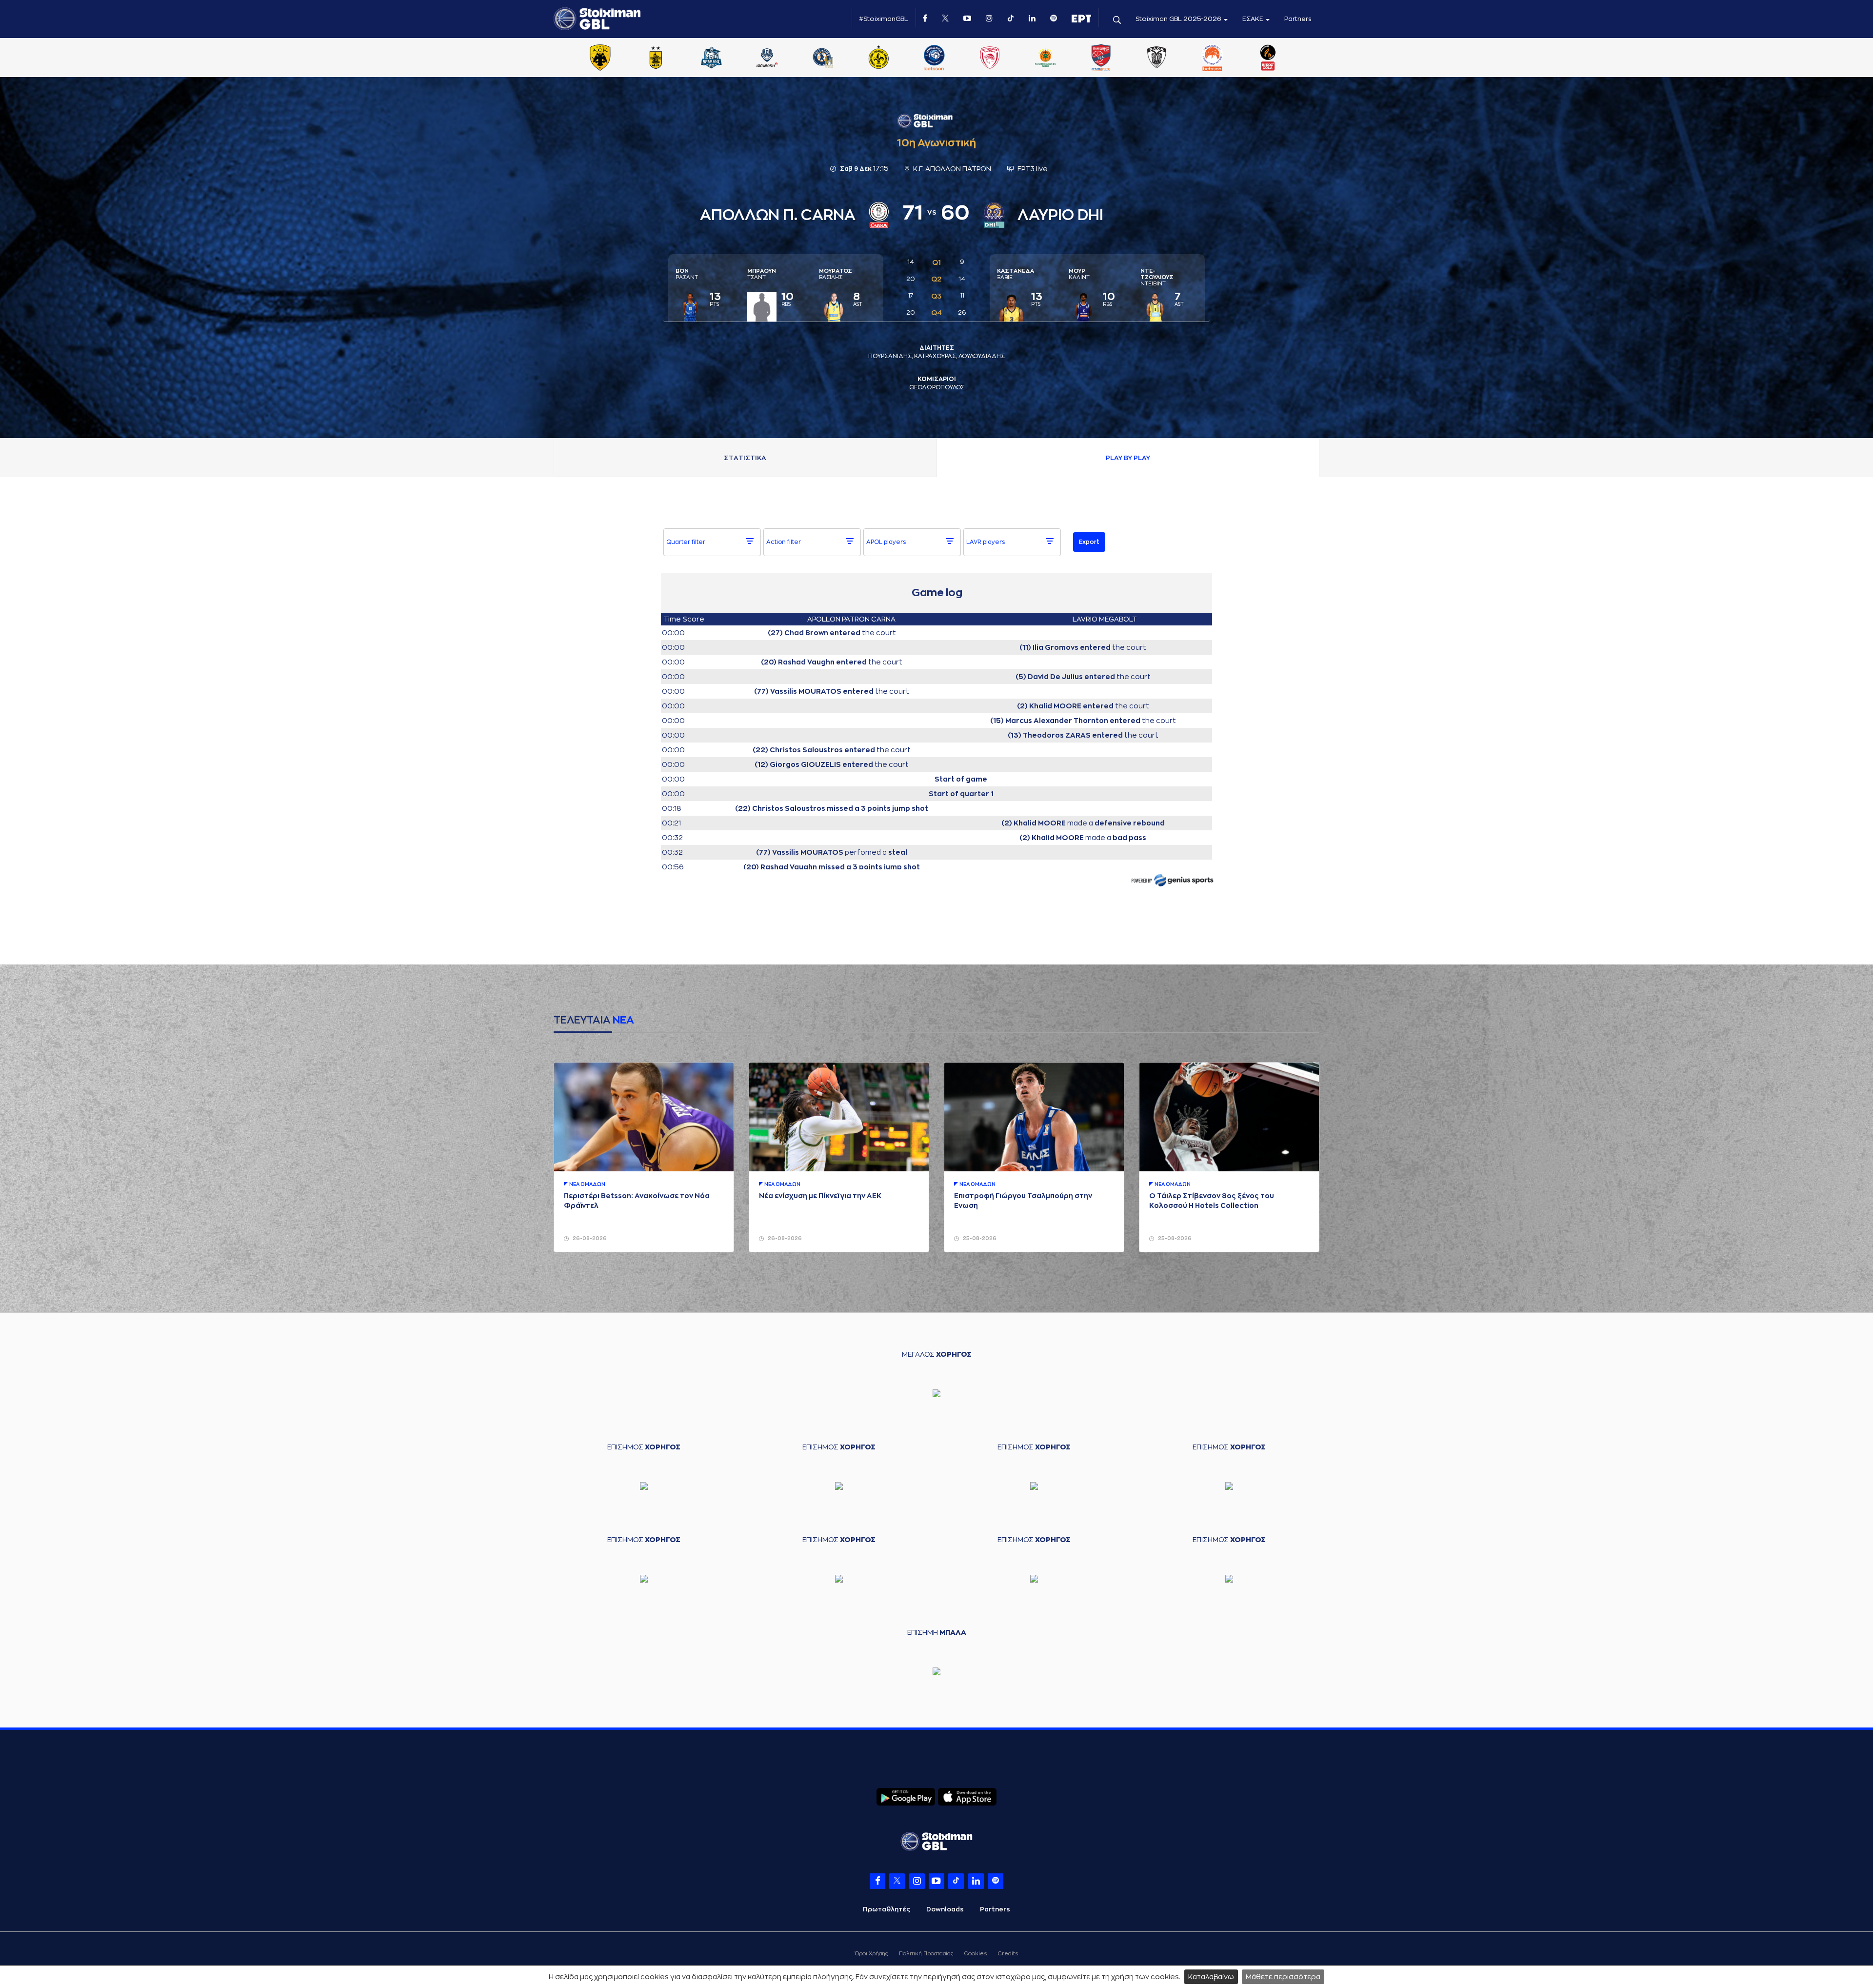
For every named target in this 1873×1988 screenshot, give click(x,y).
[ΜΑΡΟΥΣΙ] (878, 59)
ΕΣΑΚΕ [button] (1254, 19)
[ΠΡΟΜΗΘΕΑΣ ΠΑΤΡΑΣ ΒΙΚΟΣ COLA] (1268, 59)
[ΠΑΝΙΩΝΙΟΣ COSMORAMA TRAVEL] (1101, 59)
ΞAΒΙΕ (1016, 274)
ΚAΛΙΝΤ (1079, 274)
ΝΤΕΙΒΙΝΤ (1157, 277)
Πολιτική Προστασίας (926, 1954)
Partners (1298, 19)
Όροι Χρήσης (871, 1954)
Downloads (945, 1909)
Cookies (976, 1954)
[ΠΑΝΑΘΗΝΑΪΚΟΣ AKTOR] (1045, 59)
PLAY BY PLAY (1128, 458)
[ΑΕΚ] (600, 59)
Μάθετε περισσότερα (1283, 1977)
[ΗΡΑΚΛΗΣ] (712, 59)
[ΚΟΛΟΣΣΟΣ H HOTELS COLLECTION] (823, 59)
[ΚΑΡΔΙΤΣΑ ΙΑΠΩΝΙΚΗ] (767, 59)
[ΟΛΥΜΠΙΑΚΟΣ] (990, 59)
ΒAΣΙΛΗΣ (836, 274)
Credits (1008, 1954)
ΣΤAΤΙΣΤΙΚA (745, 458)
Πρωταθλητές (887, 1909)
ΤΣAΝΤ (762, 274)
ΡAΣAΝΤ (687, 274)
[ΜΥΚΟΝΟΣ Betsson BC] (934, 59)
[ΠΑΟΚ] (1156, 59)
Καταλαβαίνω (1211, 1977)
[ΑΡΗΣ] (656, 59)
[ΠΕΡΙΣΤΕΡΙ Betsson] (1213, 59)
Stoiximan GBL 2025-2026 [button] (1179, 19)
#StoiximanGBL (884, 19)
